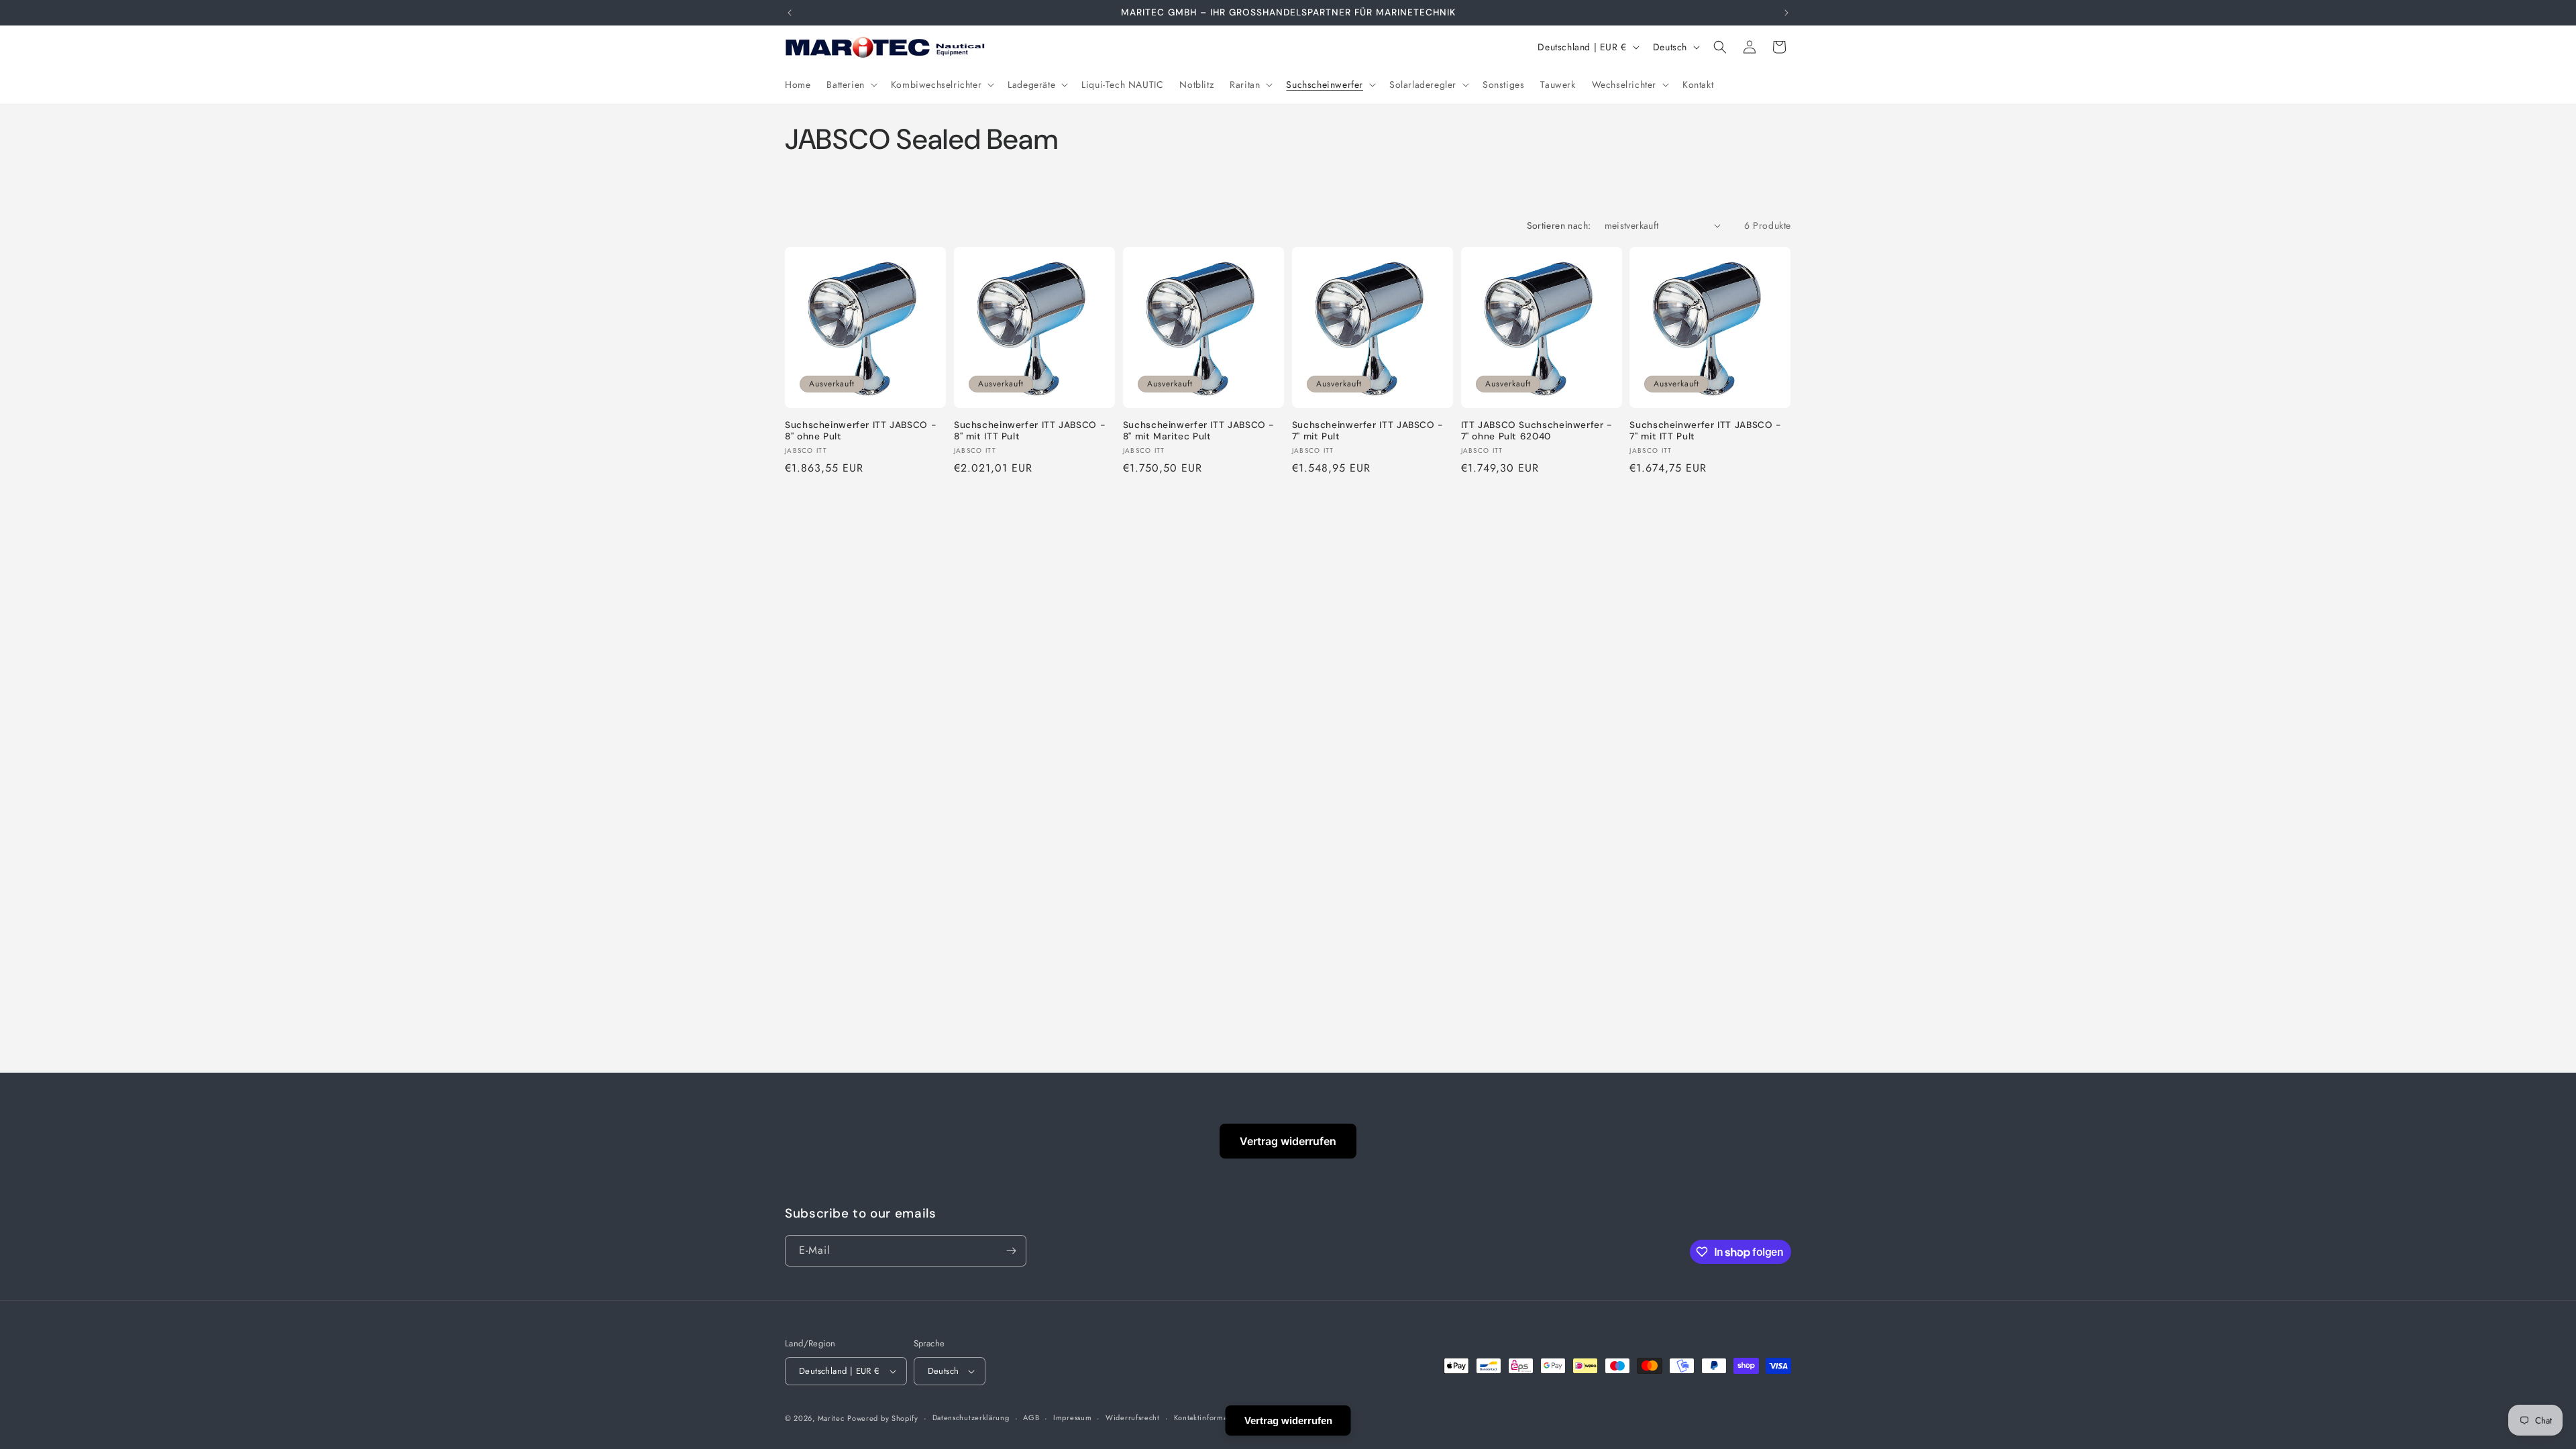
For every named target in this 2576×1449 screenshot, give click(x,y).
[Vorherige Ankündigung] (790, 13)
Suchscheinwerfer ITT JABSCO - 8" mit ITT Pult (1030, 431)
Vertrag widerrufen (1288, 1141)
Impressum (1072, 1417)
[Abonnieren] (1011, 1251)
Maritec (831, 1418)
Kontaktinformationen (1212, 1417)
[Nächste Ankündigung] (1786, 13)
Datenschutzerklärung (971, 1417)
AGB (1031, 1417)
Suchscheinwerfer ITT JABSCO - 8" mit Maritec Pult (1199, 431)
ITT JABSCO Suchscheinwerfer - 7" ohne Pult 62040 (1537, 431)
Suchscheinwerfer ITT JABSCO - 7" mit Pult (1368, 431)
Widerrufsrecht (1133, 1417)
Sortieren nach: (1559, 225)
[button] (850, 85)
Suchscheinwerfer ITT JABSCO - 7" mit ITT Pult (1705, 431)
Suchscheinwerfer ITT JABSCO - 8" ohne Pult (861, 431)
